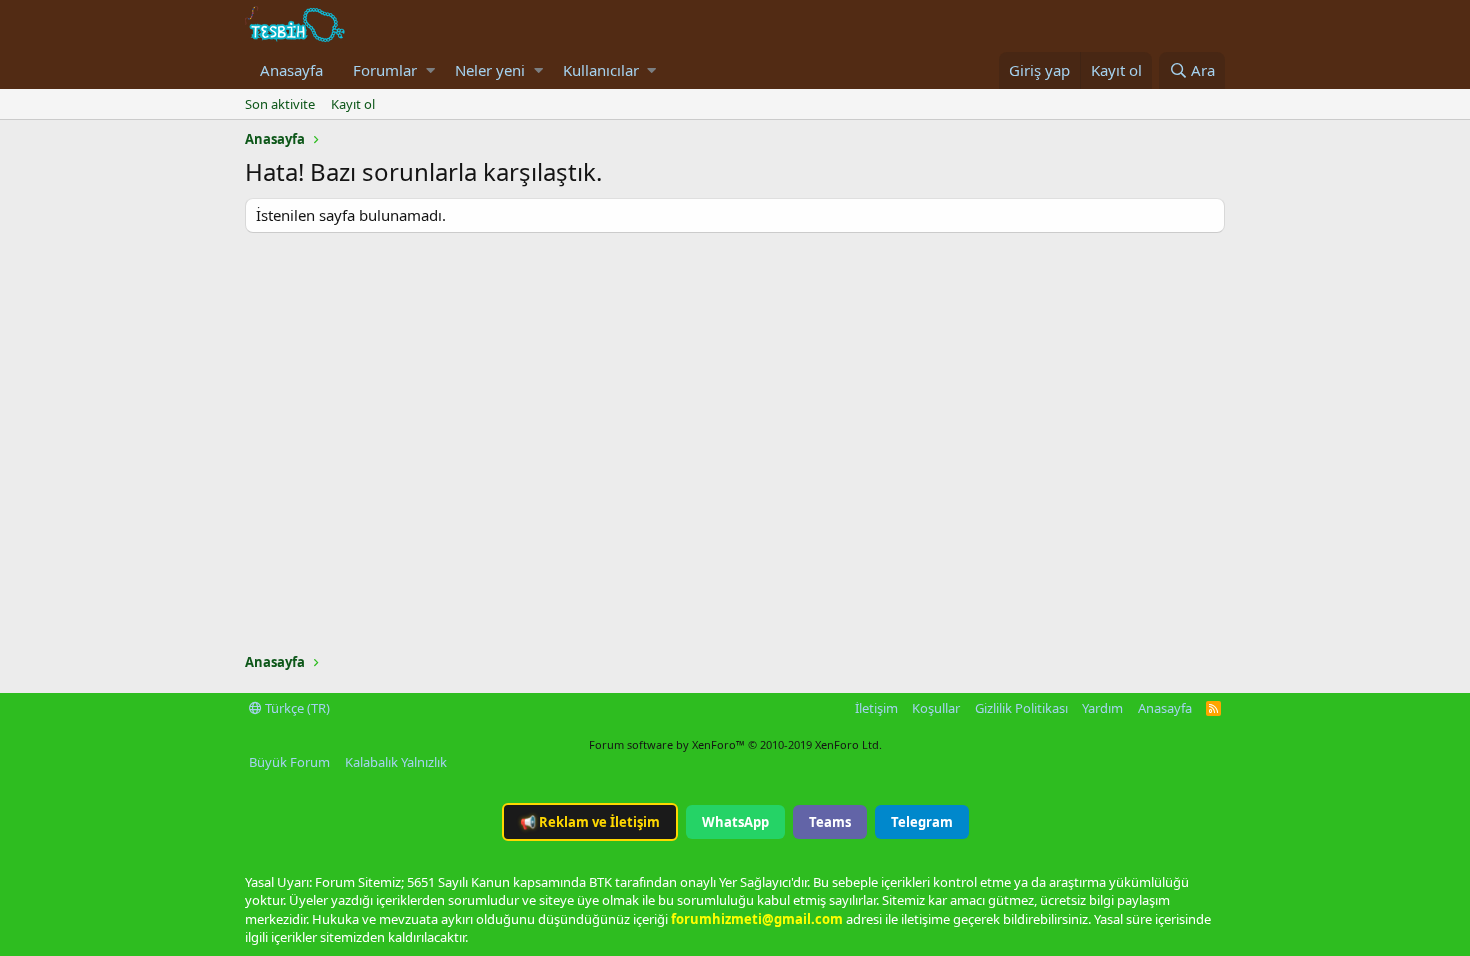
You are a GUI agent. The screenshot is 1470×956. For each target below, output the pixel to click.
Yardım (1102, 708)
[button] (430, 70)
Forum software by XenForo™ (735, 744)
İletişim (876, 708)
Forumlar (385, 70)
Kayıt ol (353, 104)
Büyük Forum (289, 762)
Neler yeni (490, 70)
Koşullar (936, 708)
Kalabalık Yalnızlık (396, 762)
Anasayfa (291, 70)
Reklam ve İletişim (590, 822)
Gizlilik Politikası (1021, 708)
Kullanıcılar (601, 70)
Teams (830, 822)
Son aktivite (280, 104)
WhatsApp (735, 822)
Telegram (922, 822)
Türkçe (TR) (296, 708)
